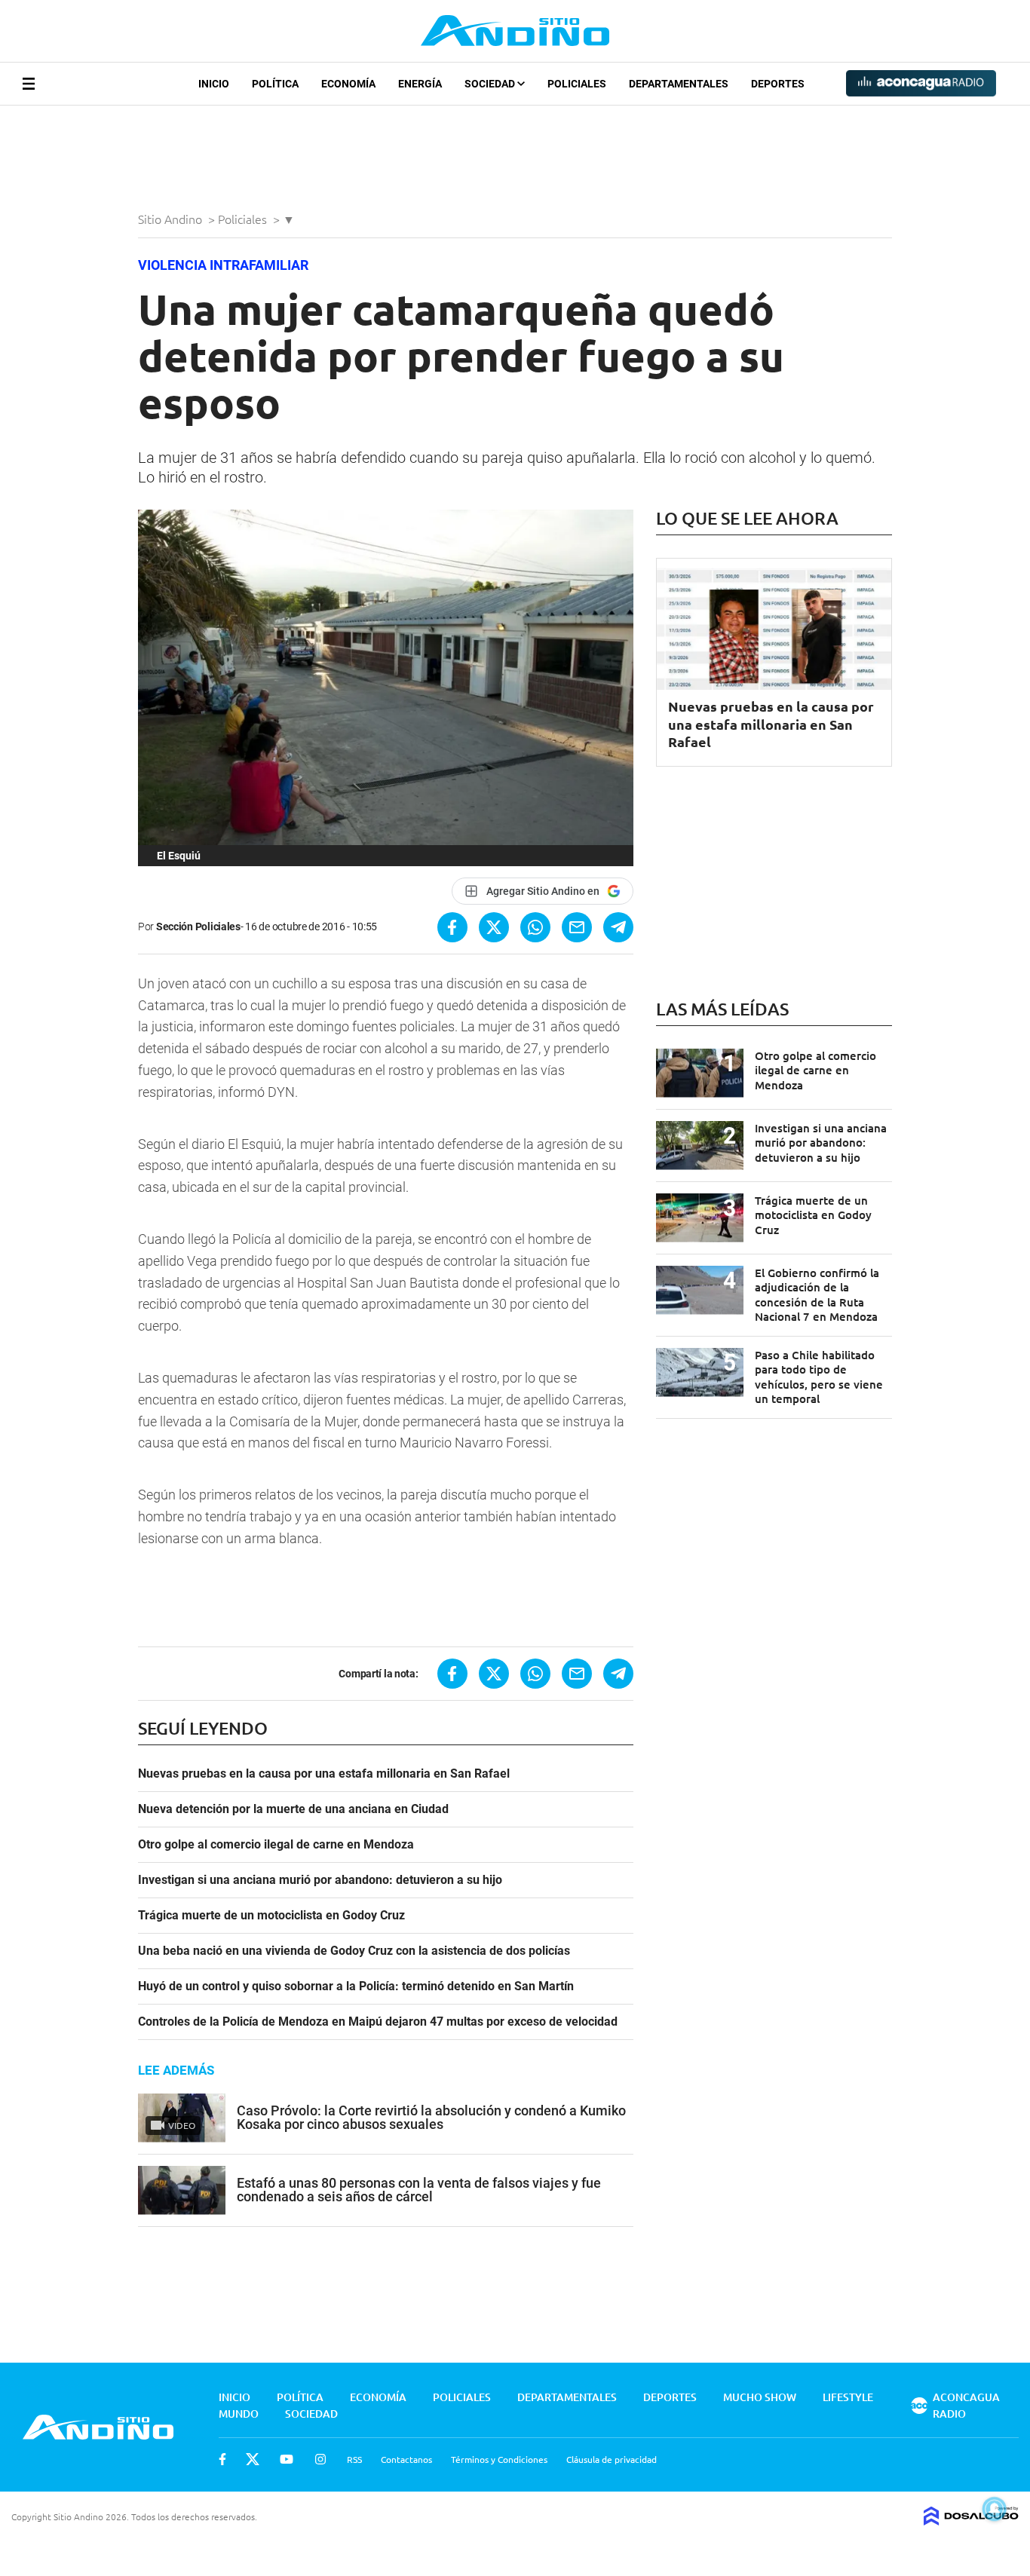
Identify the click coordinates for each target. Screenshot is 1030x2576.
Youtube (287, 2459)
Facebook (222, 2459)
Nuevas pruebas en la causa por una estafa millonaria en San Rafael (324, 1774)
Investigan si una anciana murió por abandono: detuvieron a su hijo (320, 1880)
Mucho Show (760, 2397)
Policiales (577, 84)
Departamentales (679, 84)
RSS (354, 2459)
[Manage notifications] (995, 2509)
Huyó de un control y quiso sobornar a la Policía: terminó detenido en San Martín (356, 1986)
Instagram (320, 2459)
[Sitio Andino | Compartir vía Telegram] (618, 927)
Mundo (239, 2414)
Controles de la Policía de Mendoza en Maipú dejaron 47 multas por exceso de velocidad (378, 2022)
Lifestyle (848, 2397)
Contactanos (406, 2459)
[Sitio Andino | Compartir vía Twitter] (494, 927)
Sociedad (491, 84)
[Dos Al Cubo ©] (971, 2520)
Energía (420, 84)
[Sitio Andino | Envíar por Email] (577, 927)
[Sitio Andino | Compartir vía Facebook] (452, 927)
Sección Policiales (198, 927)
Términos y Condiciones (499, 2459)
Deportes (778, 84)
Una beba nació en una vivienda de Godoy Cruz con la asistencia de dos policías (354, 1951)
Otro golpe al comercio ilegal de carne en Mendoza (276, 1845)
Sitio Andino (172, 219)
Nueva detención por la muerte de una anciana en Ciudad (293, 1809)
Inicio (214, 84)
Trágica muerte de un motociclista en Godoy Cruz (271, 1916)
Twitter (253, 2459)
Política (275, 84)
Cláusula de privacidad (612, 2459)
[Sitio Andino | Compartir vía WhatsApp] (535, 927)
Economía (348, 84)
